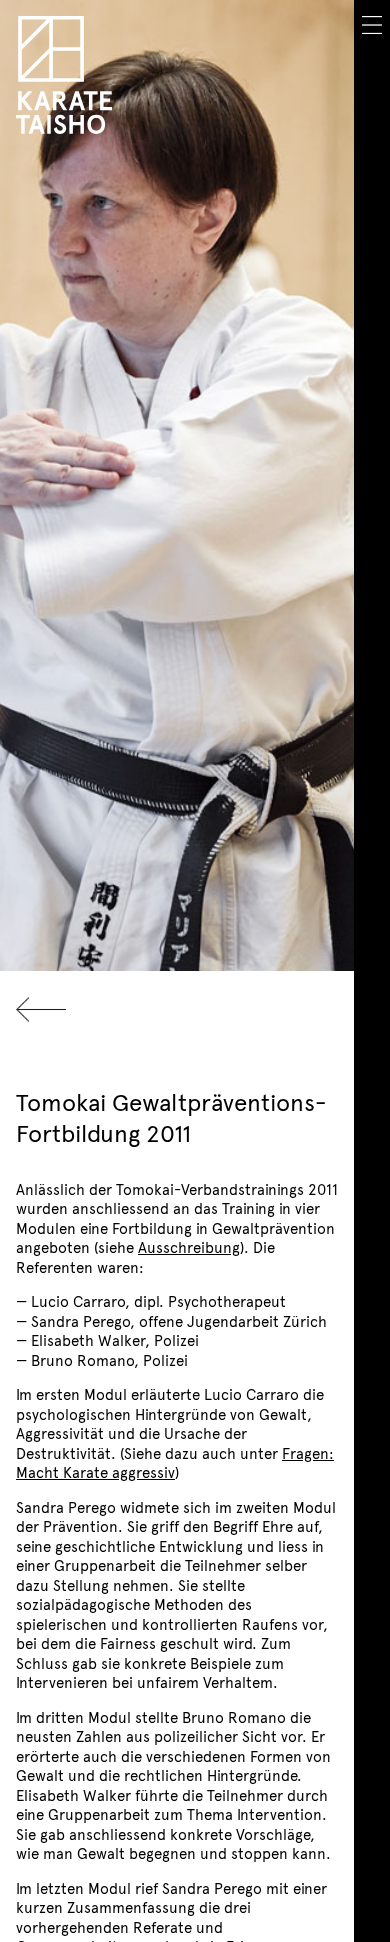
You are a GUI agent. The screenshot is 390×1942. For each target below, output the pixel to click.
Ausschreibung (189, 1246)
